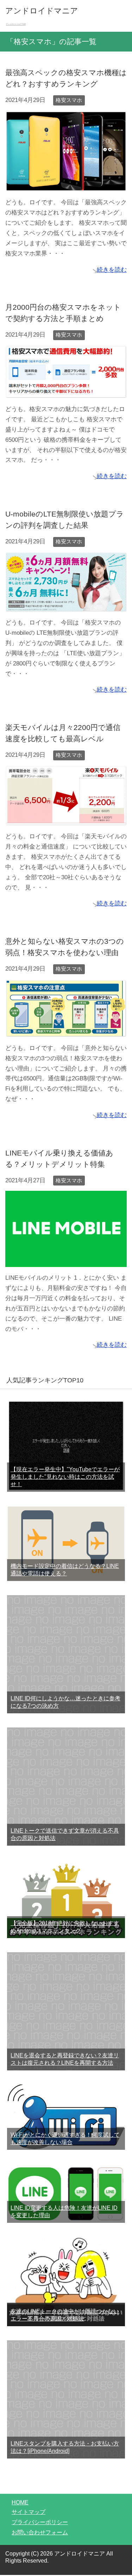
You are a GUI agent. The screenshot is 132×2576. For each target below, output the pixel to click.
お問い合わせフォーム (40, 2532)
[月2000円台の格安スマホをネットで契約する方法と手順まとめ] (66, 393)
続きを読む (112, 270)
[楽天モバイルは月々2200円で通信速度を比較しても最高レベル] (66, 820)
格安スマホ (69, 100)
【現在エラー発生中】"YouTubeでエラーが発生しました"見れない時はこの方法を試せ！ (65, 1477)
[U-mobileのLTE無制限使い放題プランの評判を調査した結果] (66, 606)
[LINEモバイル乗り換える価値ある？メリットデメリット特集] (66, 1262)
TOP (20, 24)
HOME (20, 2502)
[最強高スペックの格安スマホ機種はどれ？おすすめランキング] (66, 186)
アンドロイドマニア (42, 11)
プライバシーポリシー (40, 2522)
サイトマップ (29, 2512)
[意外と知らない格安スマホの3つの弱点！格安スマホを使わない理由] (66, 1032)
